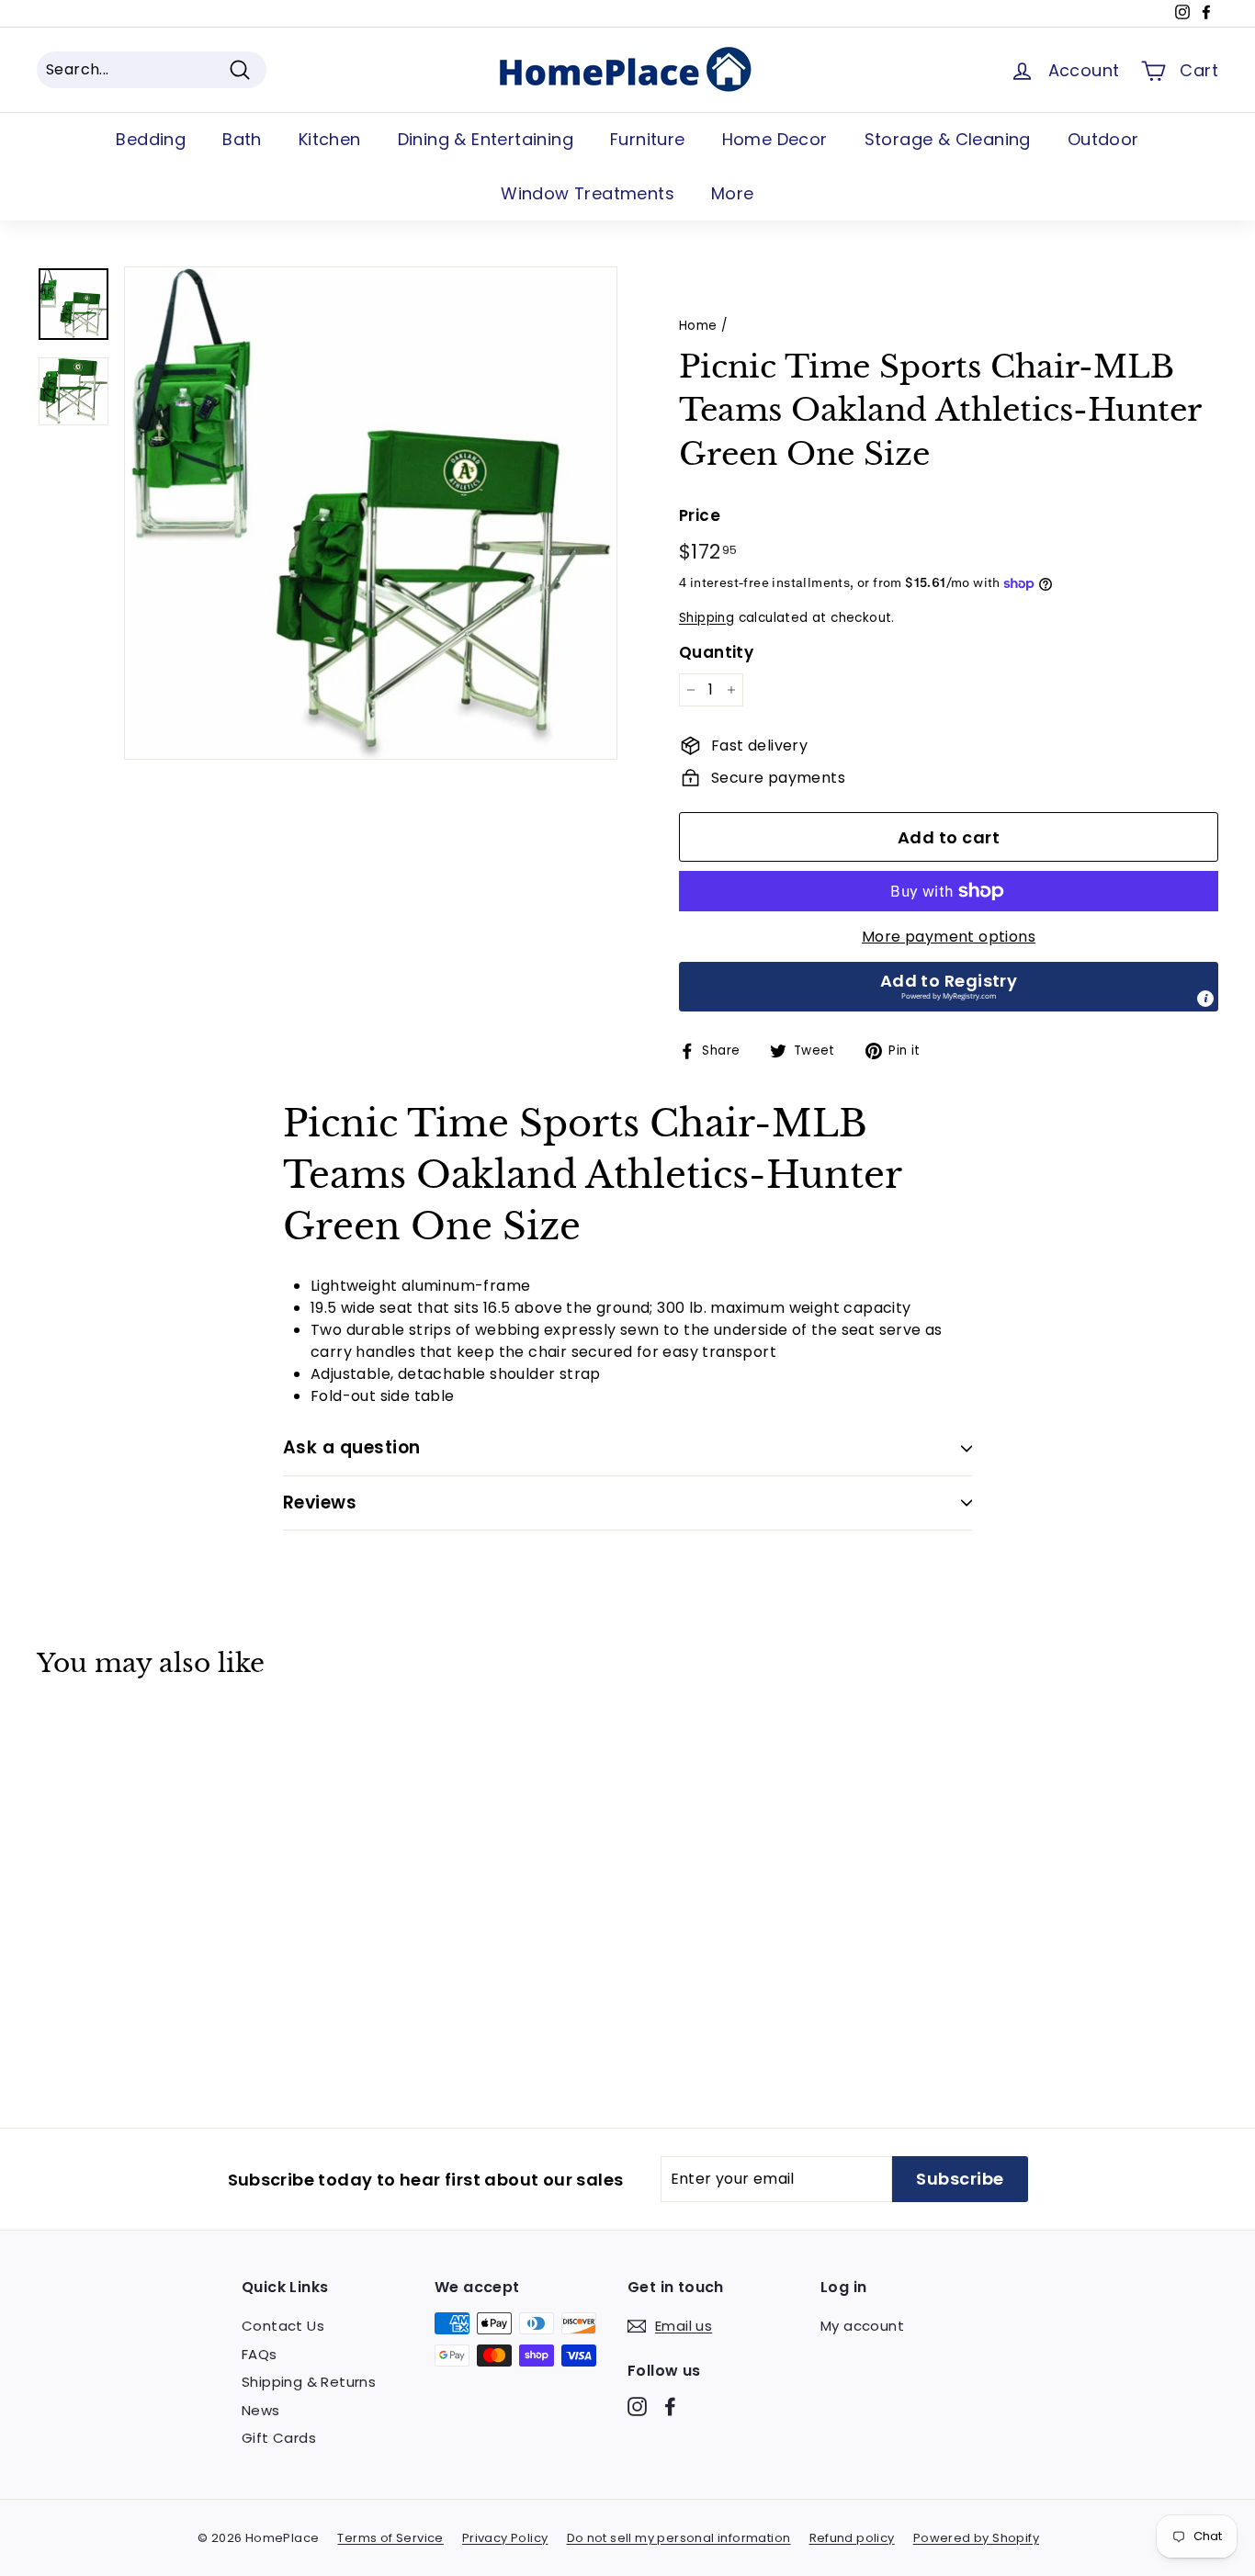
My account (862, 2326)
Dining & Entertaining (486, 139)
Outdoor (1103, 139)
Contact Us (283, 2326)
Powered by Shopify (976, 2538)
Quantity (716, 652)
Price (700, 515)
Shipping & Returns (309, 2382)
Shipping (707, 618)
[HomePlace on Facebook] (670, 2407)
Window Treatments (588, 193)
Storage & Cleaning (948, 139)
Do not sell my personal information (679, 2538)
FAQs (260, 2354)
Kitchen (330, 139)
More (733, 193)
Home (698, 326)
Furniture (648, 139)
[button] (949, 987)
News (261, 2410)
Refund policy (852, 2538)
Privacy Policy (505, 2538)
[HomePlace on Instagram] (637, 2407)
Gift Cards (279, 2438)
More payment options (949, 937)
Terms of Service (390, 2538)
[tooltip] (1205, 999)
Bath (242, 139)
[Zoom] (371, 513)
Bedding (151, 139)
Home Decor (775, 139)
